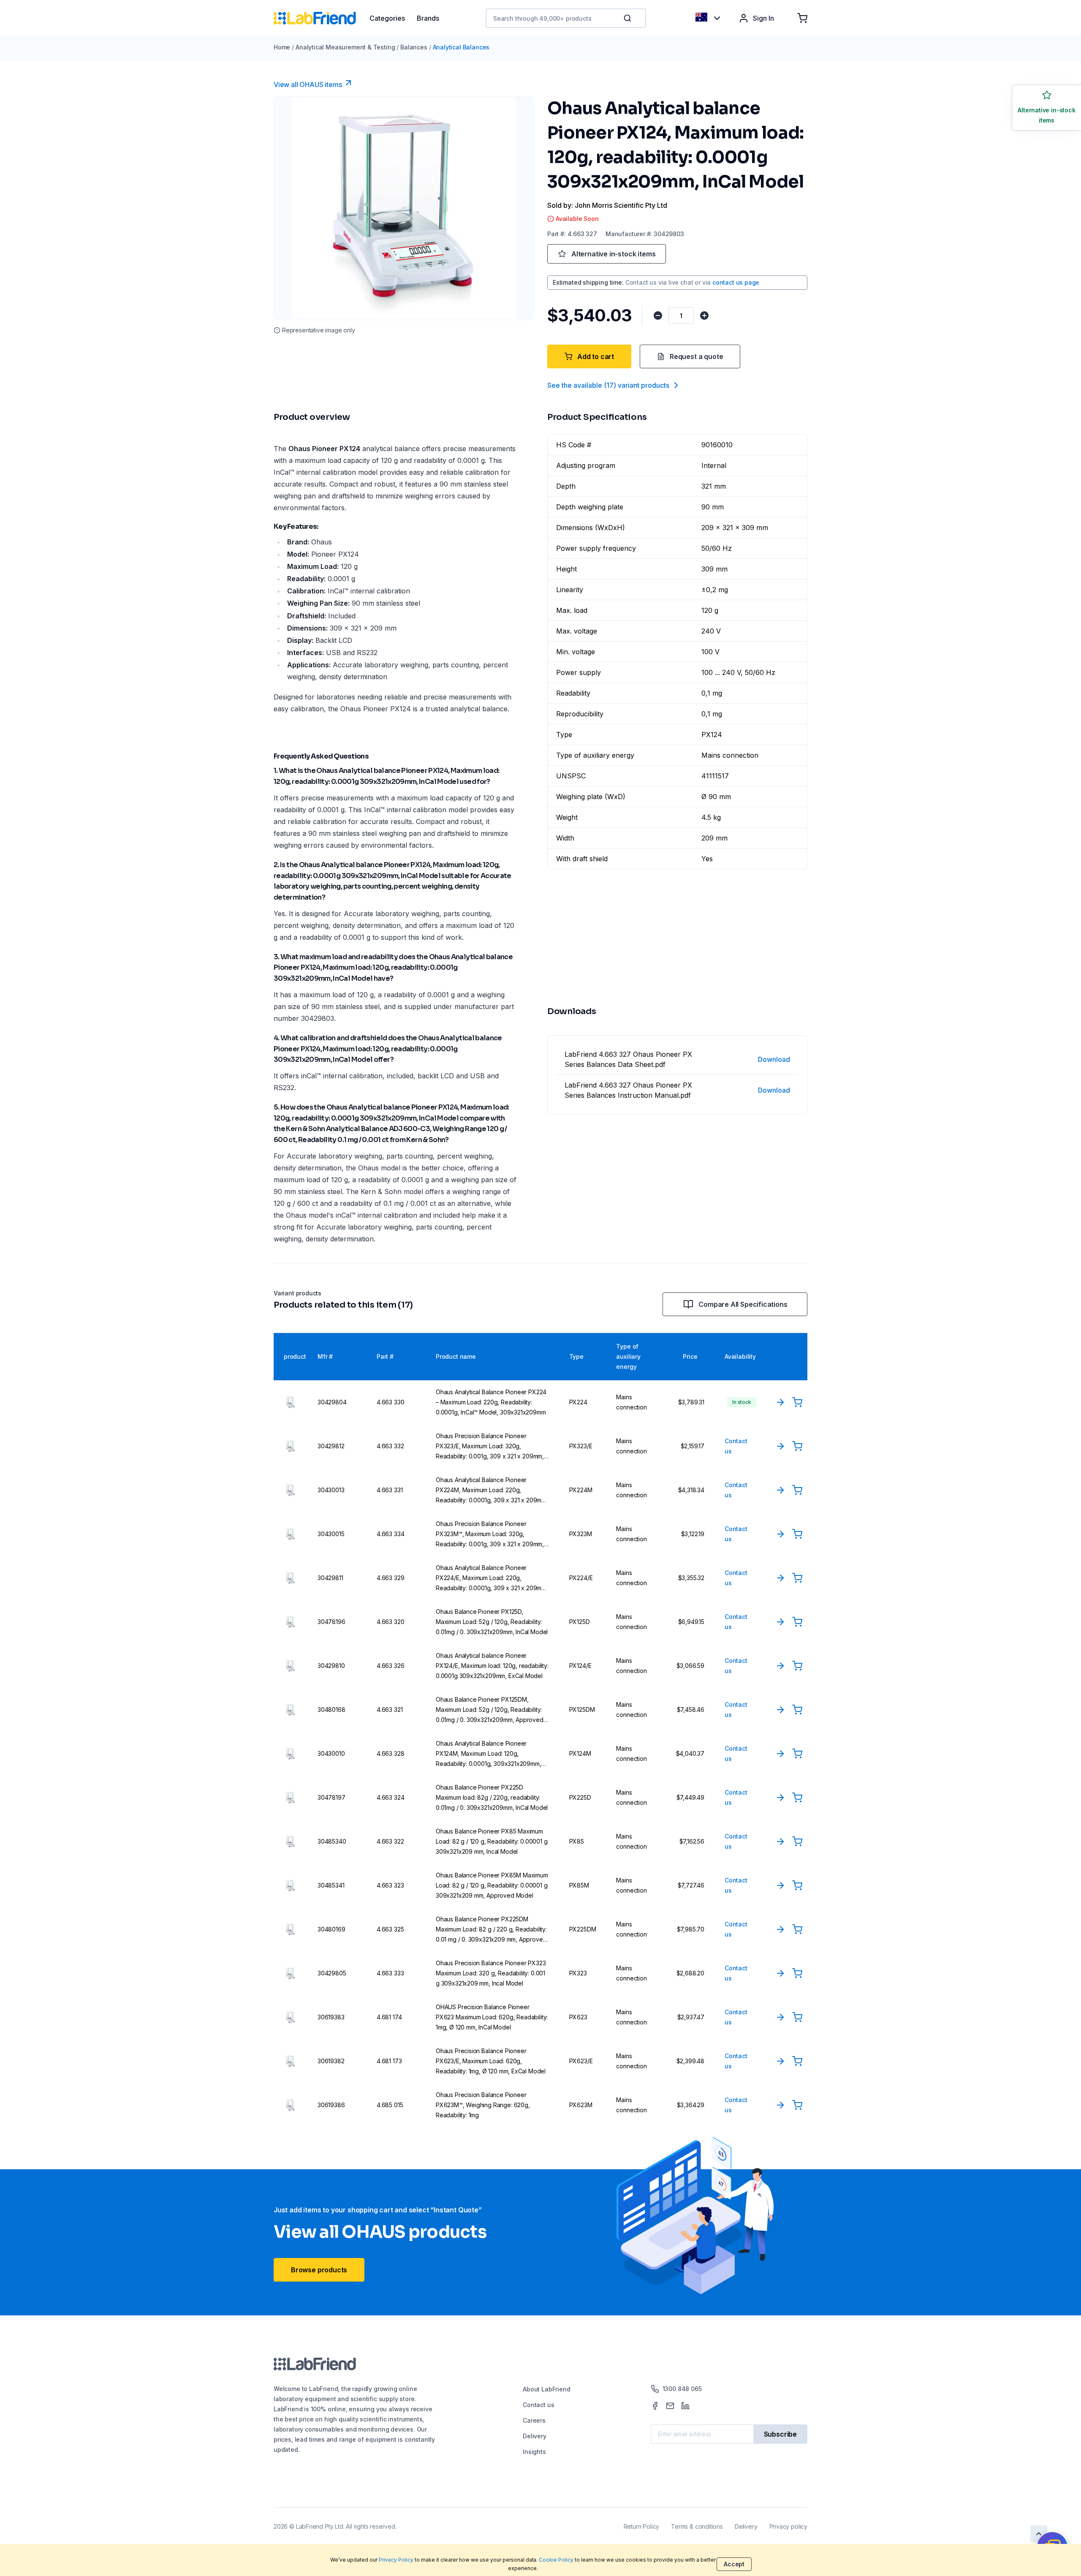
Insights (534, 2452)
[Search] (628, 18)
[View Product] (780, 1402)
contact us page (736, 282)
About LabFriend (546, 2389)
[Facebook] (655, 2406)
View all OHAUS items (308, 84)
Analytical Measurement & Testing (345, 47)
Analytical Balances (461, 47)
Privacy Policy (396, 2560)
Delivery (535, 2436)
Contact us (538, 2405)
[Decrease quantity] (658, 316)
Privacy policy (788, 2526)
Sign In (763, 18)
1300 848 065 (682, 2389)
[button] (629, 18)
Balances (414, 47)
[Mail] (670, 2406)
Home (282, 47)
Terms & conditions (697, 2526)
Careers (534, 2420)
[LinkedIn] (685, 2406)
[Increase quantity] (704, 316)
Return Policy (642, 2526)
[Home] (322, 18)
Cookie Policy (556, 2560)
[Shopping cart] (802, 18)
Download (774, 1059)
